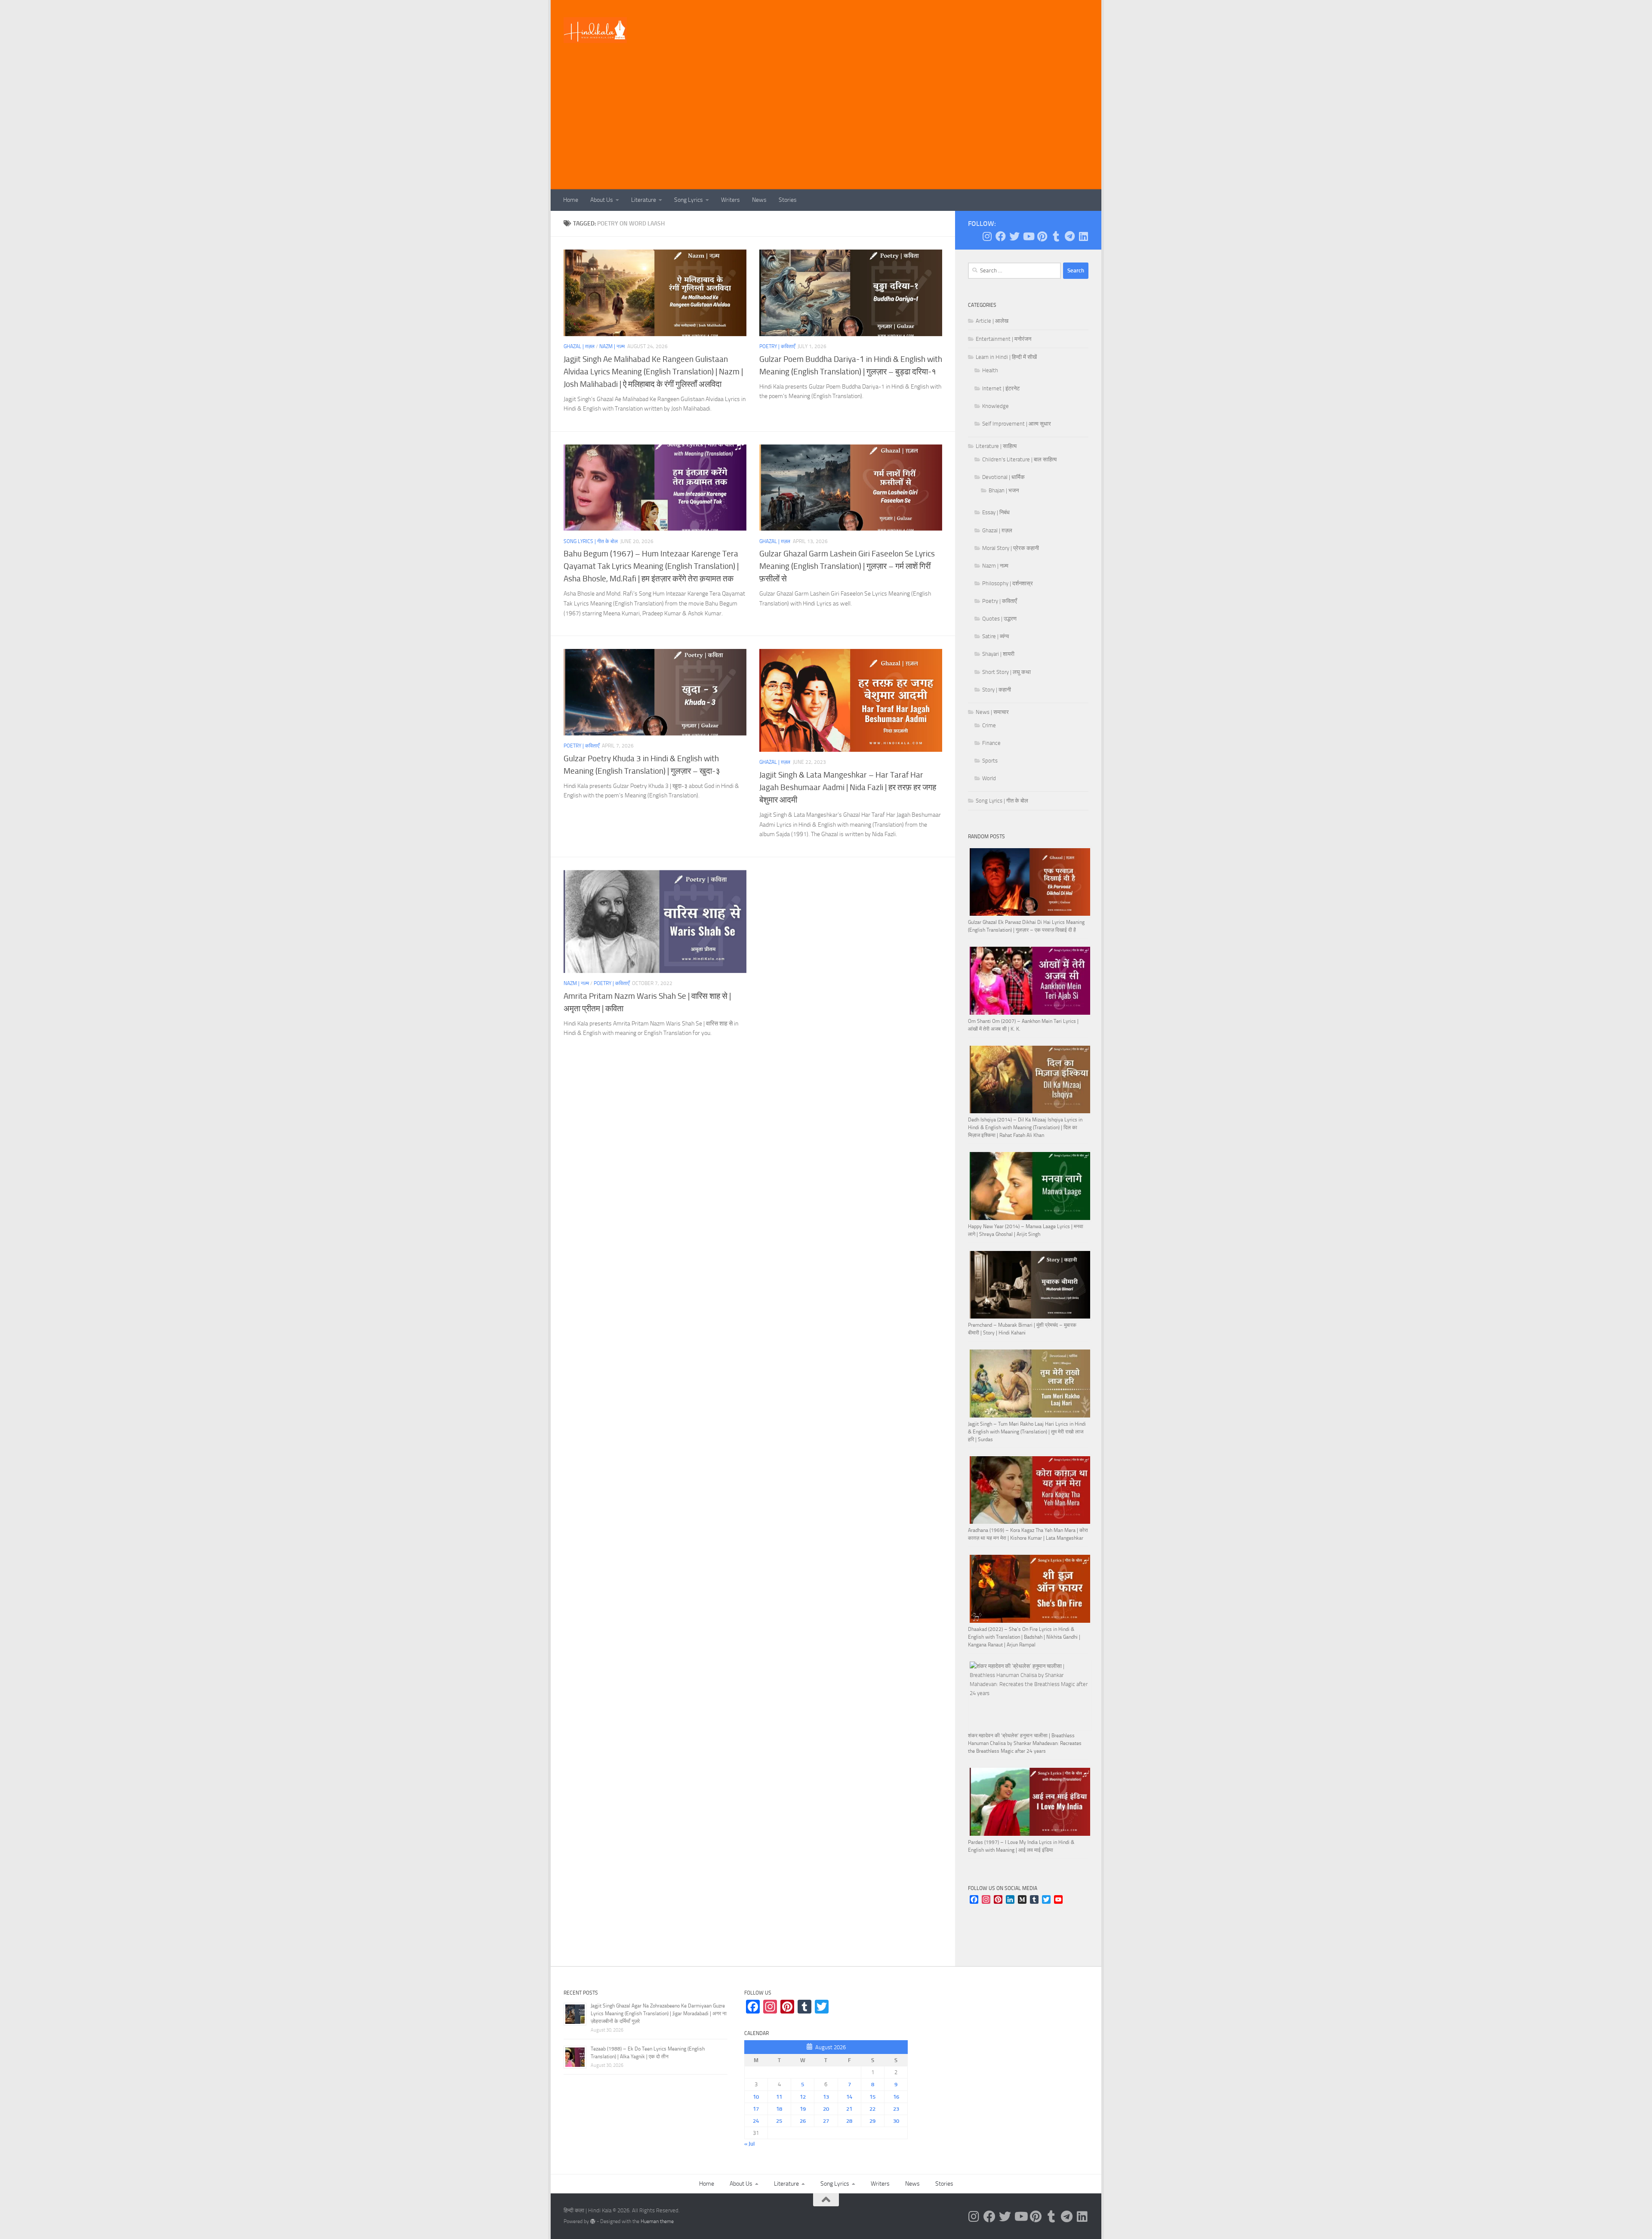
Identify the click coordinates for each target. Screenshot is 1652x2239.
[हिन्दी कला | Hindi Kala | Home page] (595, 30)
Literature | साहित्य (996, 446)
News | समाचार (992, 712)
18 (779, 2109)
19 (803, 2109)
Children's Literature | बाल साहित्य (1019, 459)
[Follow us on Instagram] (987, 236)
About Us (602, 200)
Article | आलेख (992, 321)
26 (803, 2121)
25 (779, 2121)
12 (803, 2097)
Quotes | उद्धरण (999, 619)
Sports (990, 761)
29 (872, 2121)
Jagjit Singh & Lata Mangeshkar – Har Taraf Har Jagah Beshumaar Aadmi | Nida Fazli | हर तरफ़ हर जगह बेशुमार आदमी (848, 787)
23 (896, 2109)
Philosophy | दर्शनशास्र (1008, 583)
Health (990, 370)
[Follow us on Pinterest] (1042, 236)
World (989, 778)
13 (826, 2097)
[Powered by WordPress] (593, 2221)
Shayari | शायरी (998, 654)
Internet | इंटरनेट (1001, 388)
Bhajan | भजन (1004, 490)
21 (849, 2109)
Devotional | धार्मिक (1003, 477)
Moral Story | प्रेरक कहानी (1011, 548)
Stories (788, 200)
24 (756, 2121)
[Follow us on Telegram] (1069, 236)
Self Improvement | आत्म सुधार (1017, 424)
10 (756, 2097)
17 (756, 2109)
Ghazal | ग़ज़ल (579, 346)
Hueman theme (657, 2221)
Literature (644, 200)
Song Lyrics (689, 200)
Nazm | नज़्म (612, 346)
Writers (730, 200)
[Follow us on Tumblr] (1056, 236)
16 (896, 2097)
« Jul (749, 2144)
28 (849, 2121)
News (759, 200)
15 (872, 2097)
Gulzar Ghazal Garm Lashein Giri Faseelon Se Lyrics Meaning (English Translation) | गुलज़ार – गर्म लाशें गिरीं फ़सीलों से (847, 566)
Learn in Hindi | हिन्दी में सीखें (1006, 357)
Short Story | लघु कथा (1006, 672)
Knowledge (996, 406)
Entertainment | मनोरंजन (1003, 339)
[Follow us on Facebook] (1001, 236)
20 (826, 2109)
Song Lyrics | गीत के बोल (591, 541)
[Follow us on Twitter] (1014, 236)
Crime (989, 725)
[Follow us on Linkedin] (1083, 236)
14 (849, 2097)
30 (896, 2121)
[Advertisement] (826, 125)
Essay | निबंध (996, 512)
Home (571, 200)
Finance (991, 743)
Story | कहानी (997, 690)
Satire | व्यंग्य (996, 636)
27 (826, 2121)
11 (779, 2097)
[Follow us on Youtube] (1028, 236)
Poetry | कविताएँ (777, 346)
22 (872, 2109)
